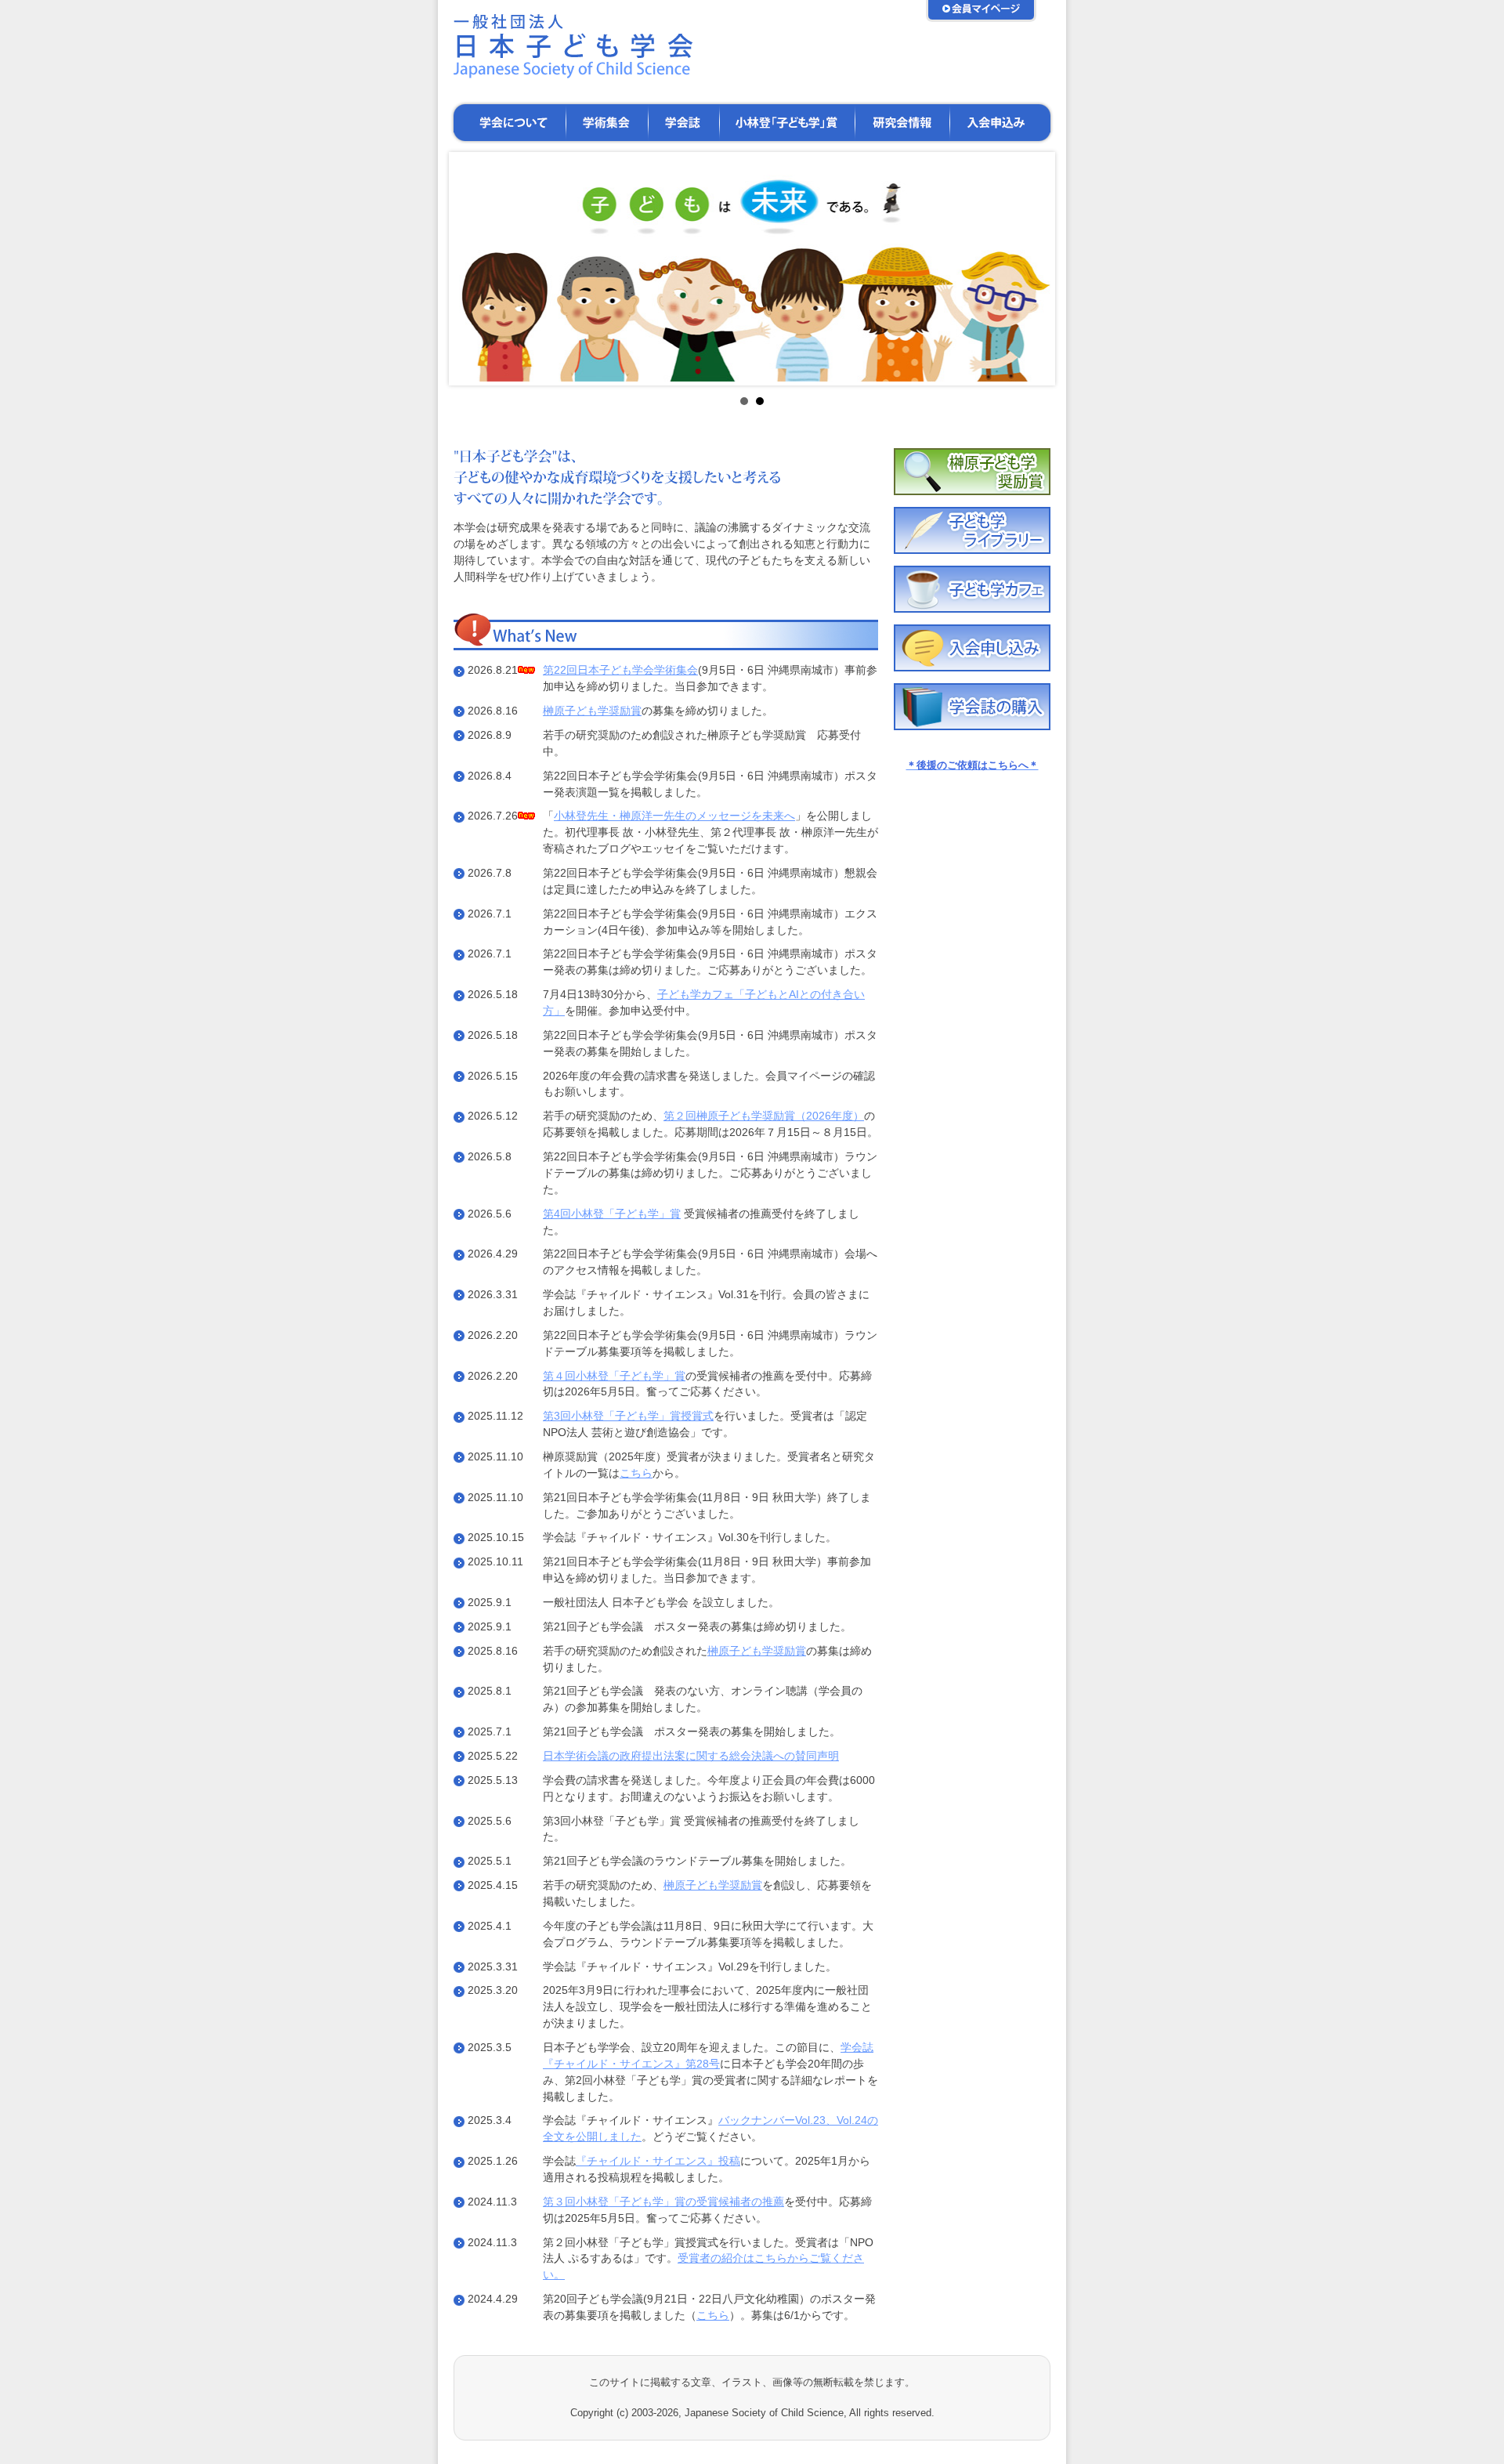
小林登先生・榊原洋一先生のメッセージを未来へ (674, 816)
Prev (473, 269)
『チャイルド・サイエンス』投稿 (658, 2161)
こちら (636, 1473)
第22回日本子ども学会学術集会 (620, 670)
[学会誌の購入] (972, 727)
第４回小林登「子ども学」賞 (614, 1376)
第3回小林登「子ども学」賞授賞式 (628, 1416)
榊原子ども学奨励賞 (592, 711)
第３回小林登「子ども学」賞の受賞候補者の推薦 (663, 2202)
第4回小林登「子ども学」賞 (612, 1214)
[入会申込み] (972, 668)
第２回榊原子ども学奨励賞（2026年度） (764, 1116)
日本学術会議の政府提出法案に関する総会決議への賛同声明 (691, 1756)
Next (1031, 269)
